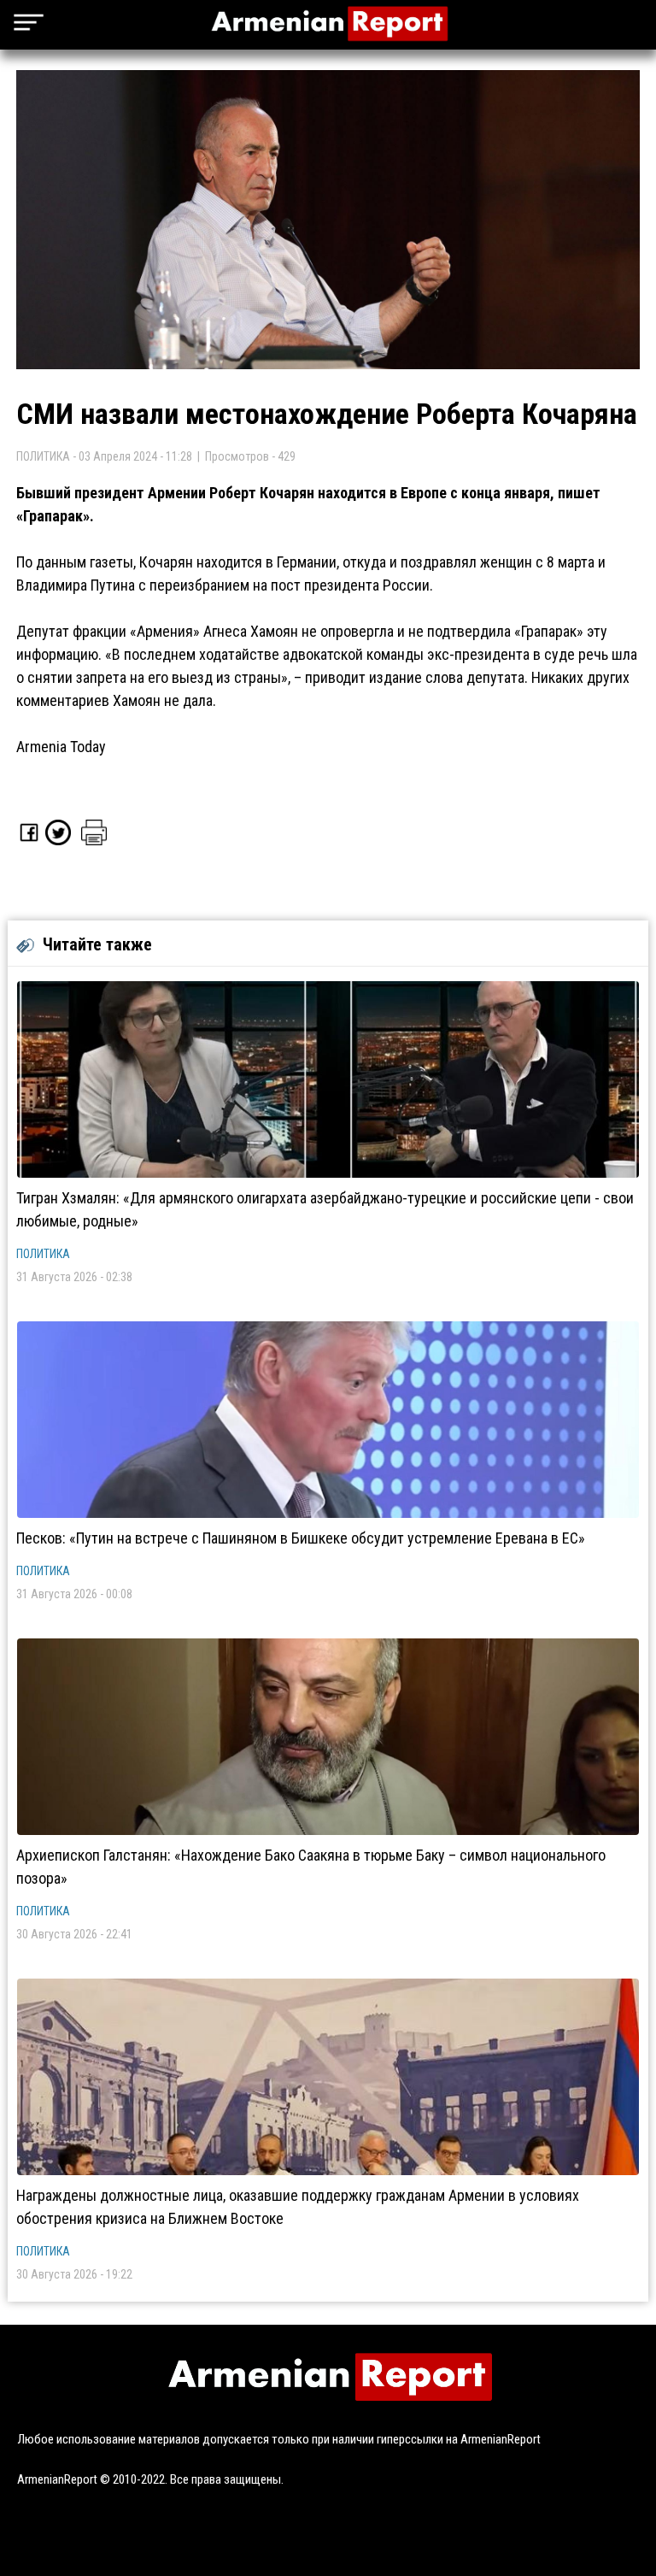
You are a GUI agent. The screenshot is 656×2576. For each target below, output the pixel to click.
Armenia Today (61, 747)
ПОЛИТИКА (43, 1254)
